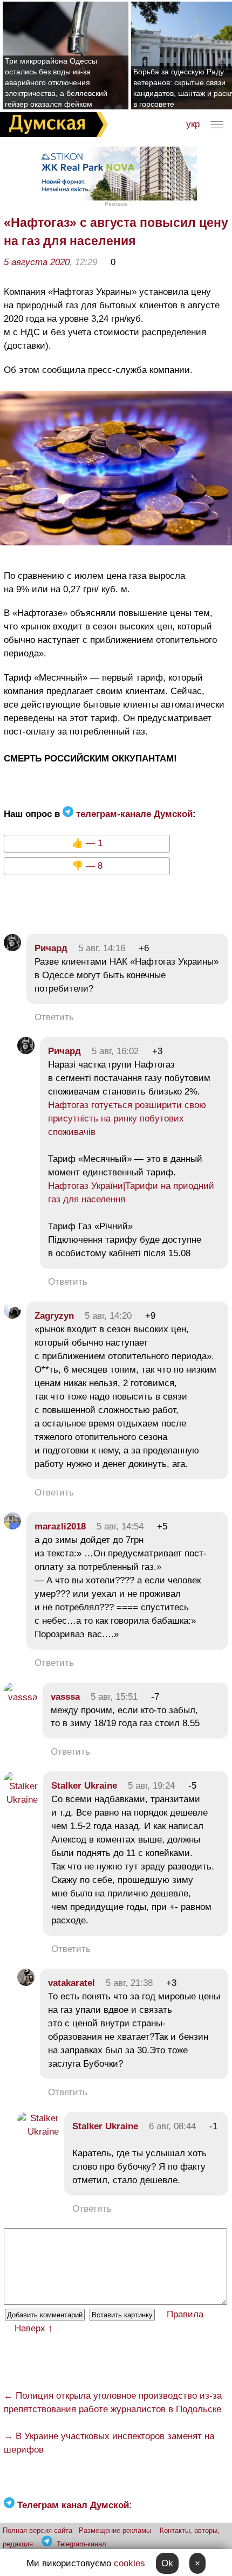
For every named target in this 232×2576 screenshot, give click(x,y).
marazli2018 (60, 1526)
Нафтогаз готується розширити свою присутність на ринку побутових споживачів (127, 1119)
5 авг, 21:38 (129, 1983)
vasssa (65, 1697)
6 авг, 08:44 (172, 2126)
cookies (129, 2563)
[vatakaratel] (26, 1983)
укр (193, 124)
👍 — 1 (87, 843)
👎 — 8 (87, 866)
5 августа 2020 (37, 262)
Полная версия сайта (37, 2530)
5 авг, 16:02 (115, 1051)
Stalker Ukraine (84, 1786)
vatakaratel (71, 1983)
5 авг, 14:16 (102, 948)
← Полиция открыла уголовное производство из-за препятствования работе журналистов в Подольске (113, 2402)
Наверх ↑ (34, 2328)
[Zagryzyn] (12, 1316)
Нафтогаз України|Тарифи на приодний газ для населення (131, 1193)
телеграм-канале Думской (133, 814)
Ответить (54, 1017)
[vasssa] (21, 1697)
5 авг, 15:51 (114, 1697)
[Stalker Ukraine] (21, 1800)
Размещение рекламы (115, 2530)
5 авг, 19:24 (151, 1786)
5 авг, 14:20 (108, 1316)
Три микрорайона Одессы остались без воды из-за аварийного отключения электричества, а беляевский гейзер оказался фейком (56, 82)
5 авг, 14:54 (120, 1526)
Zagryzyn (54, 1316)
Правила (185, 2314)
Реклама (116, 204)
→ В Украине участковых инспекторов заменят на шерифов (109, 2443)
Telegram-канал (81, 2544)
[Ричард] (12, 948)
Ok (167, 2563)
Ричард (51, 948)
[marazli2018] (12, 1526)
